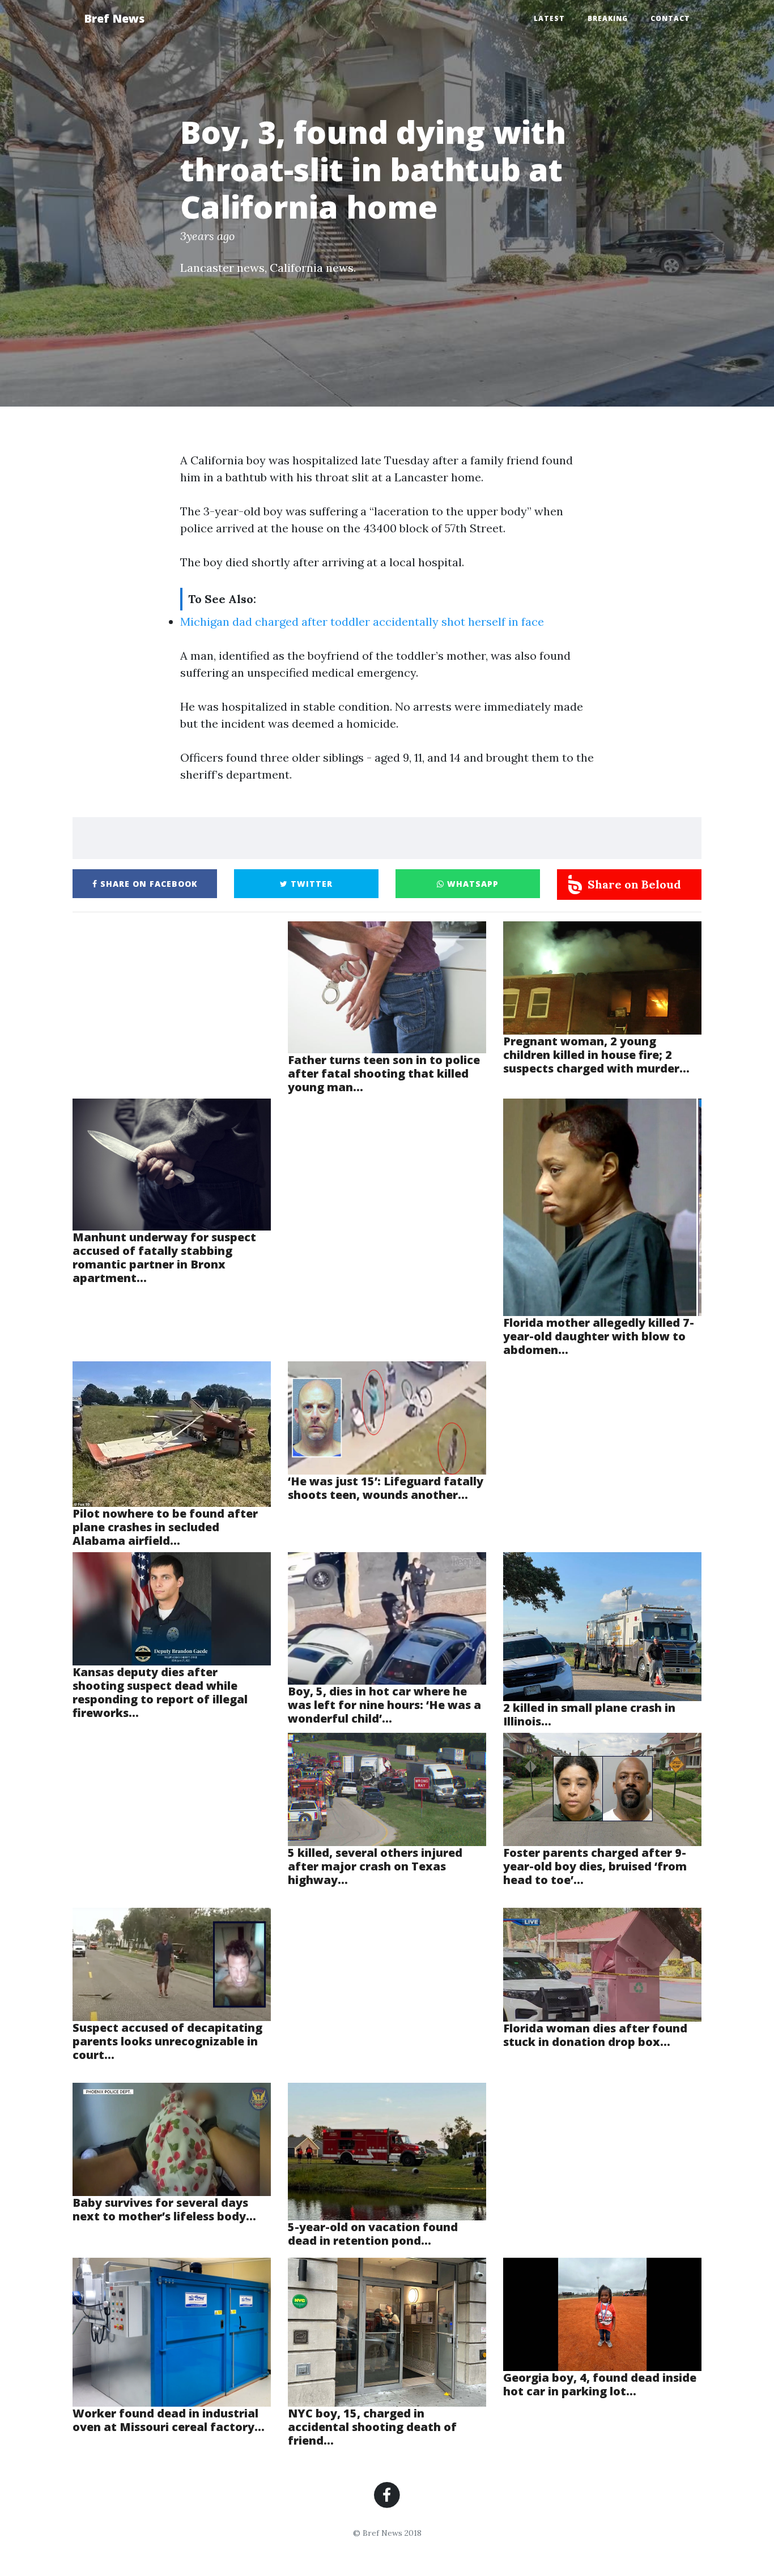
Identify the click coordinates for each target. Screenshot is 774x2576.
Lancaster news (222, 268)
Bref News (114, 18)
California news (312, 268)
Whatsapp (471, 884)
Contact (670, 18)
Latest (549, 18)
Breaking (608, 18)
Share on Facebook (148, 884)
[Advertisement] (172, 1009)
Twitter (310, 884)
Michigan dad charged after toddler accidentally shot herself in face (362, 621)
